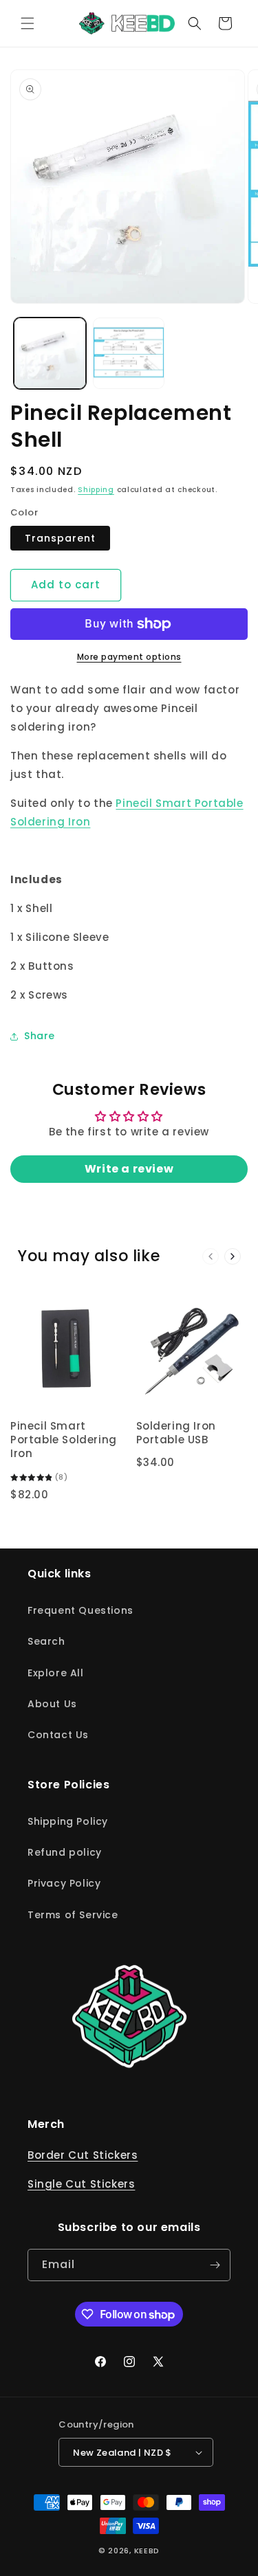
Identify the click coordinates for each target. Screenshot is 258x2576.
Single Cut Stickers (81, 2184)
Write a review (129, 1169)
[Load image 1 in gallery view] (50, 354)
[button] (28, 23)
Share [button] (40, 1036)
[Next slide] (233, 1256)
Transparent (60, 538)
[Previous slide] (211, 1256)
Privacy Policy (64, 1883)
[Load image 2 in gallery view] (129, 354)
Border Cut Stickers (83, 2155)
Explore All (56, 1673)
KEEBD (147, 2551)
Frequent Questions (80, 1610)
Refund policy (65, 1852)
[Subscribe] (215, 2265)
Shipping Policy (68, 1821)
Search (46, 1641)
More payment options (129, 657)
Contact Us (58, 1735)
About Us (52, 1704)
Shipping (96, 490)
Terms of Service (73, 1915)
